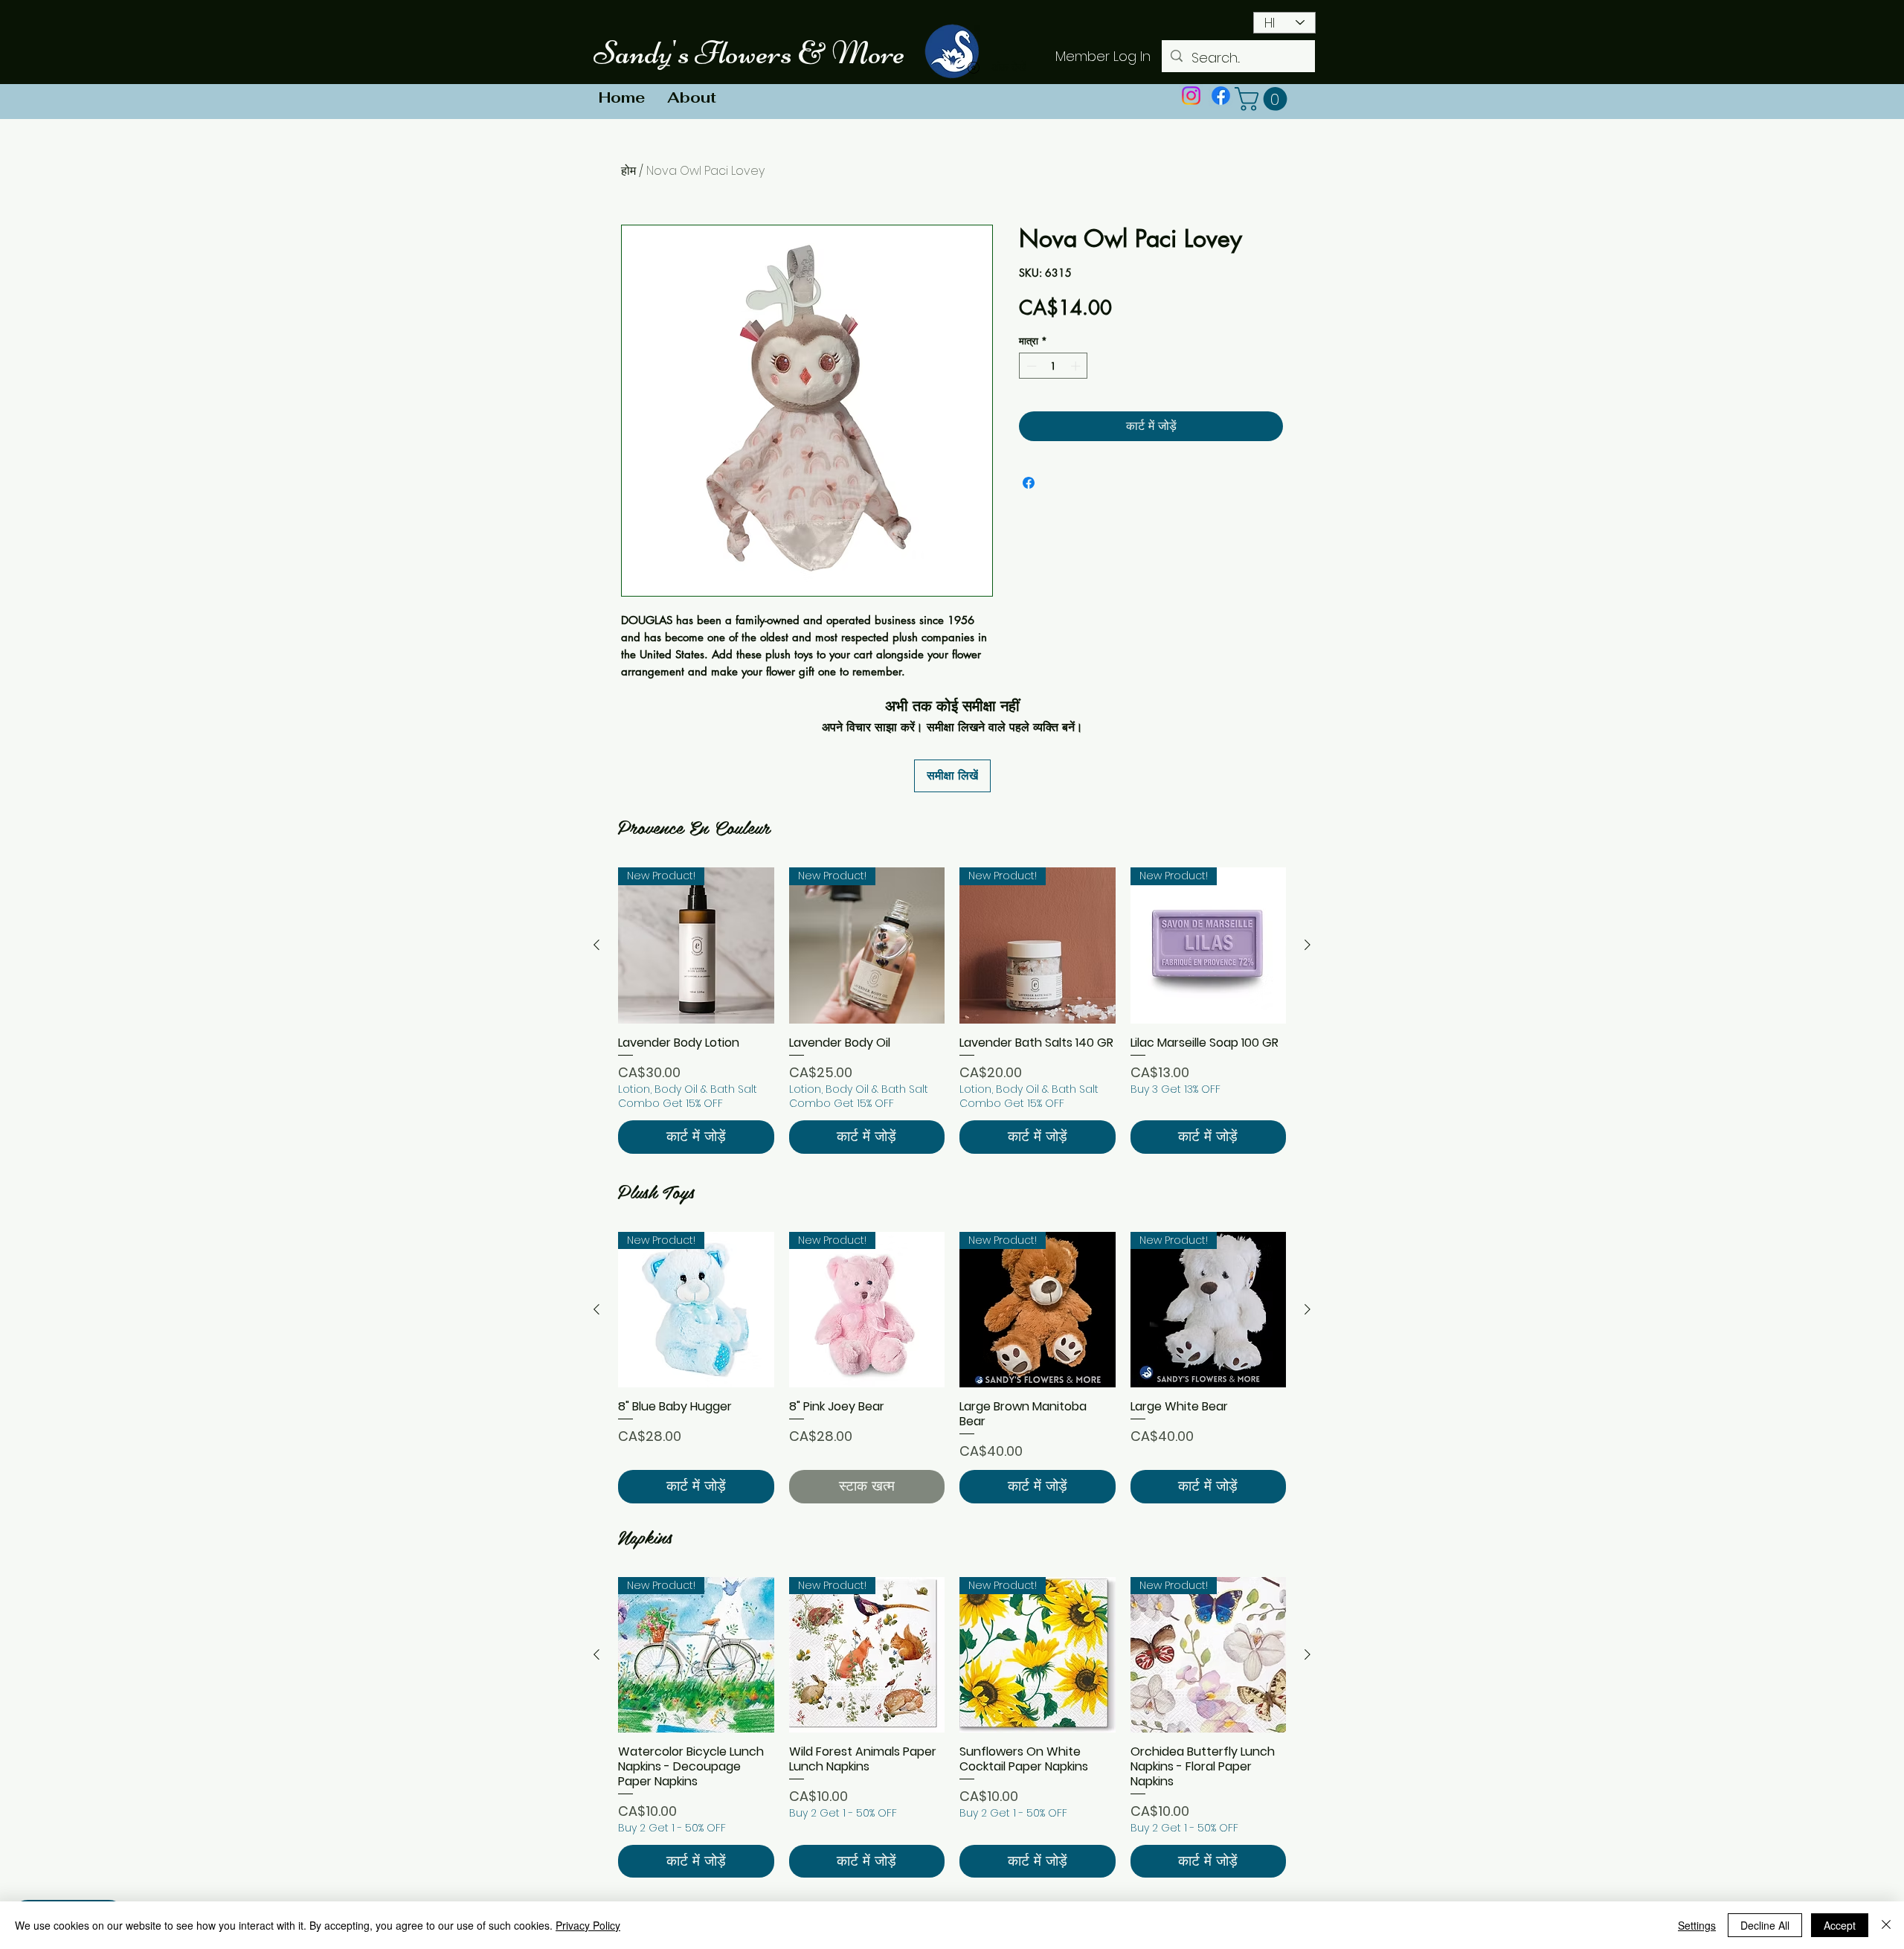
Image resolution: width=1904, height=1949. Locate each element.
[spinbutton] (1054, 366)
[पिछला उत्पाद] (596, 945)
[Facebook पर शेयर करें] (1029, 483)
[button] (1264, 99)
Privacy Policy (588, 1925)
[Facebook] (1221, 96)
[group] (952, 1010)
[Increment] (1077, 366)
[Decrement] (1030, 366)
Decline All (1765, 1925)
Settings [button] (1697, 1925)
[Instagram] (1191, 96)
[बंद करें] (1886, 1925)
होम (628, 171)
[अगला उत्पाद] (1308, 945)
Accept (1840, 1925)
